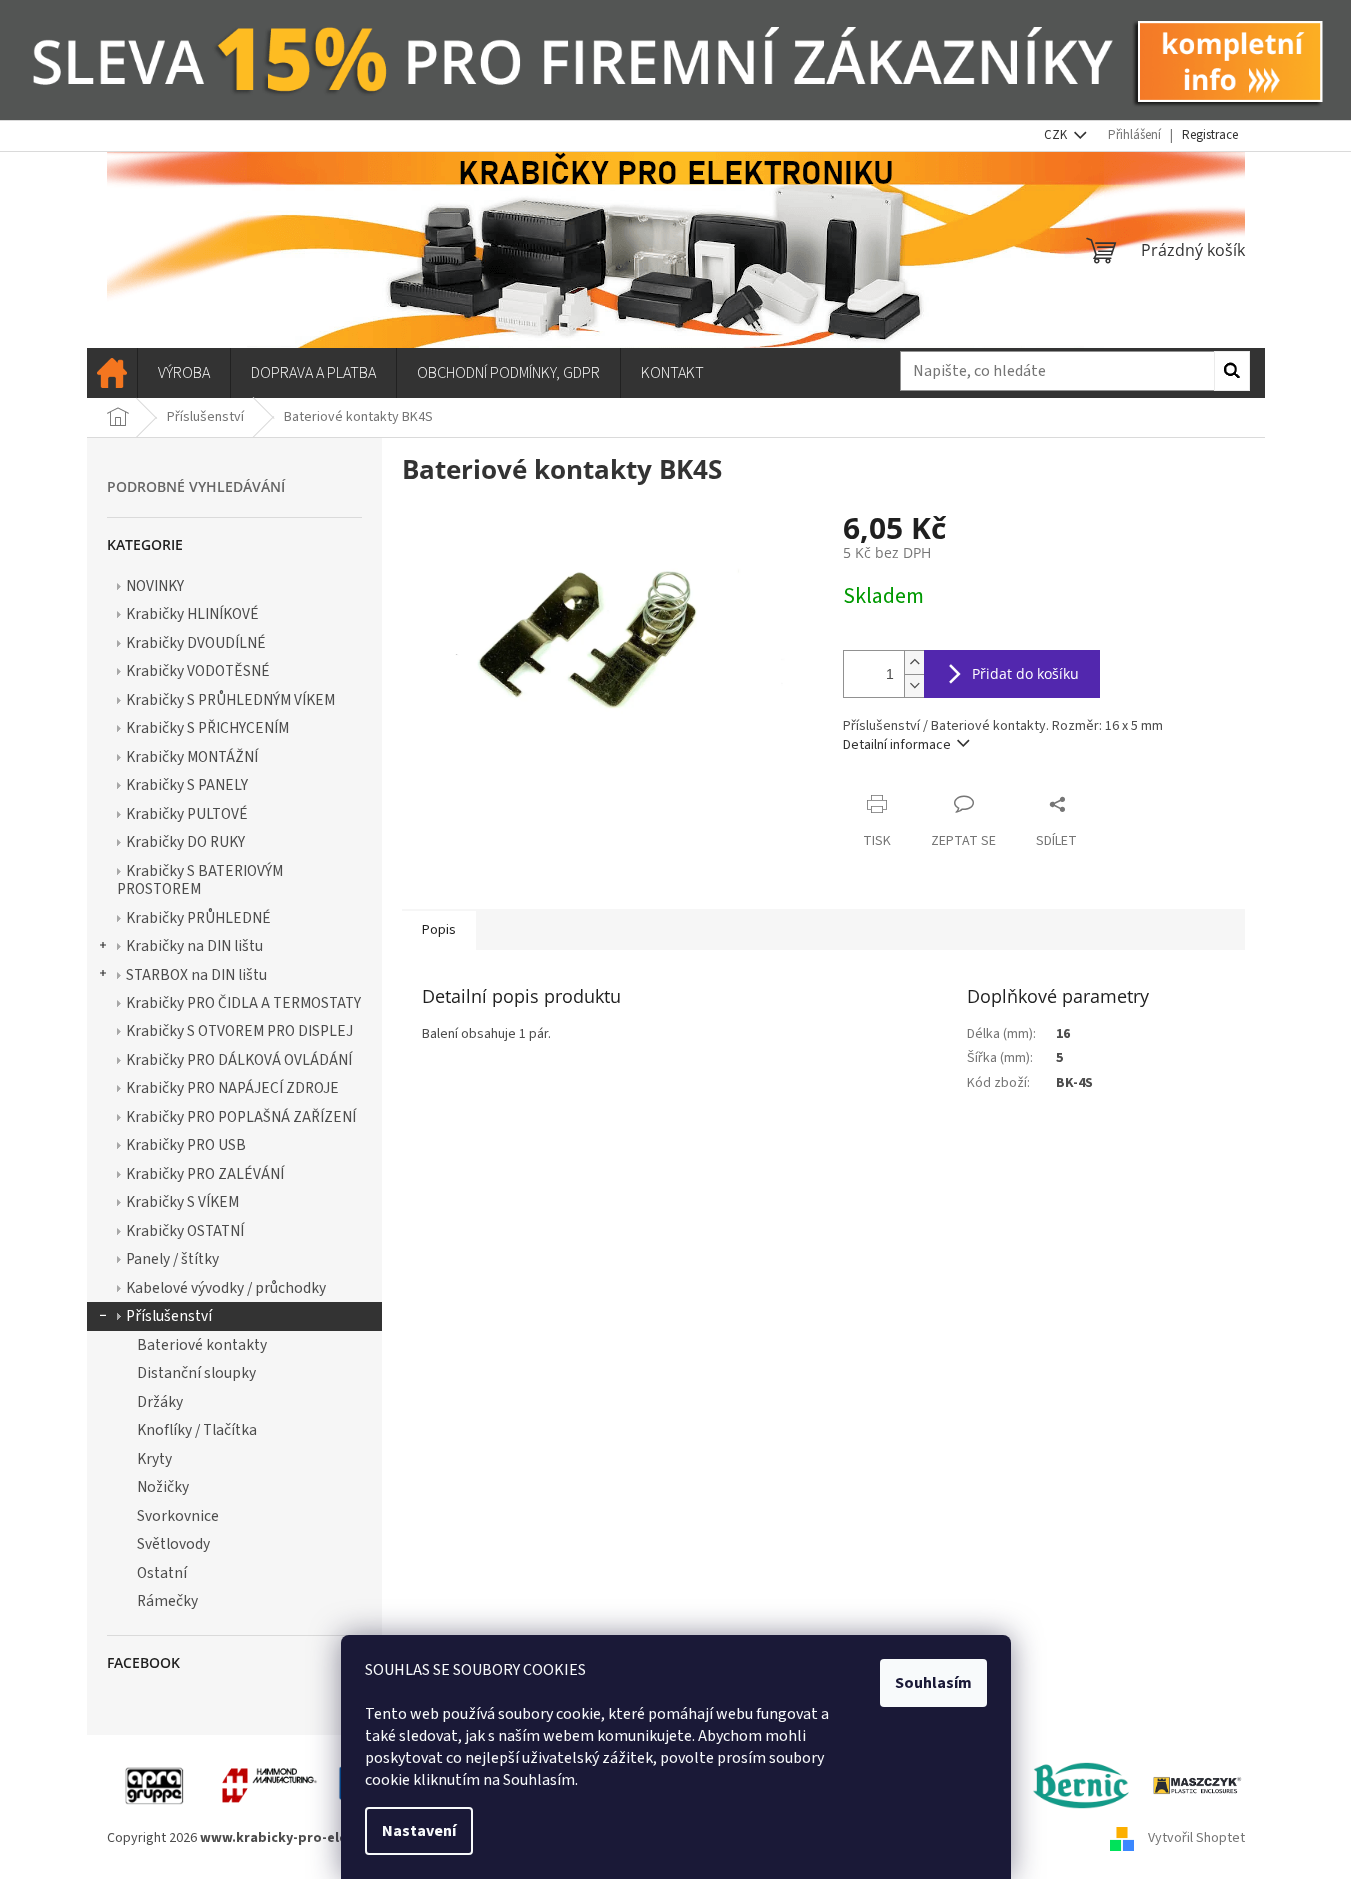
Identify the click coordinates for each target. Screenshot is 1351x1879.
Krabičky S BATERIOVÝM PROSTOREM (200, 880)
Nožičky (163, 1487)
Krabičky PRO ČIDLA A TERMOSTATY (243, 1003)
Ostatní (162, 1573)
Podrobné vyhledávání (196, 486)
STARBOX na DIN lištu (196, 975)
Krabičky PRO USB (186, 1145)
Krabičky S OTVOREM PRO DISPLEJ (239, 1031)
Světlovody (173, 1544)
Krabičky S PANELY (187, 785)
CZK (1057, 135)
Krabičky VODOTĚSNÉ (198, 671)
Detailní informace (897, 745)
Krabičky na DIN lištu (194, 946)
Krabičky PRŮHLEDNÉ (198, 918)
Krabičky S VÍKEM (182, 1202)
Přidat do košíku (1025, 673)
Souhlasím (933, 1683)
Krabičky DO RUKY (185, 842)
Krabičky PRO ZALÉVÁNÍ (205, 1174)
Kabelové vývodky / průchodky (226, 1288)
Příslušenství (169, 1316)
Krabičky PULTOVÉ (187, 814)
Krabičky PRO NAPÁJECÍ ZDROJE (232, 1088)
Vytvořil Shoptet (1196, 1838)
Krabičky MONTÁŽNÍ (192, 757)
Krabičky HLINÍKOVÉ (192, 614)
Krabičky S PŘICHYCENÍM (207, 728)
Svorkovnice (178, 1516)
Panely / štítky (172, 1259)
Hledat (1232, 371)
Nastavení (419, 1831)
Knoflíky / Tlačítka (197, 1430)
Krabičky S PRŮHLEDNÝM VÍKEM (230, 700)
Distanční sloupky (196, 1373)
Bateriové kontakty (202, 1345)
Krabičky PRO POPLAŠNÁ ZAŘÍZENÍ (241, 1117)
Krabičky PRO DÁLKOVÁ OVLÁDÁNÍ (239, 1060)
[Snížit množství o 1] (914, 685)
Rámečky (167, 1601)
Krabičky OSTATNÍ (185, 1231)
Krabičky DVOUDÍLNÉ (196, 643)
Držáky (160, 1402)
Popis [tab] (439, 930)
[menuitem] (112, 373)
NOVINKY (155, 586)
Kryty (154, 1459)
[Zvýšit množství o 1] (914, 662)
